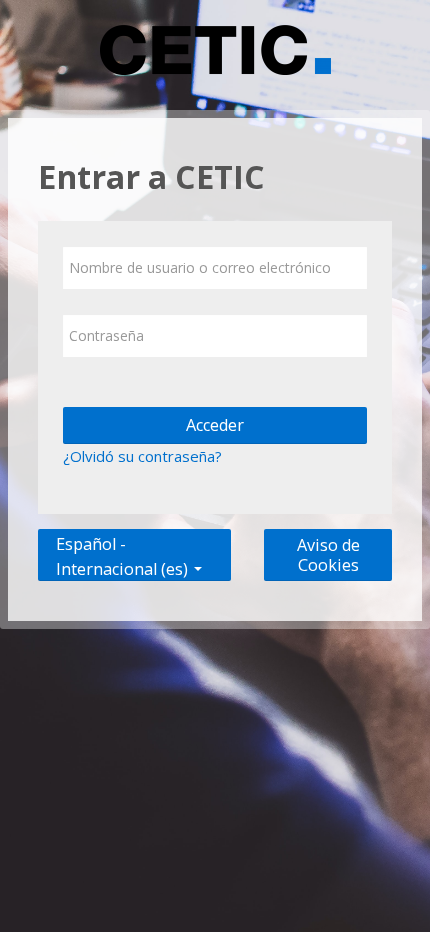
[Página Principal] (215, 53)
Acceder (215, 425)
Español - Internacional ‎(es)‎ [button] (124, 539)
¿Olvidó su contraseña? (142, 456)
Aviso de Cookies (328, 555)
